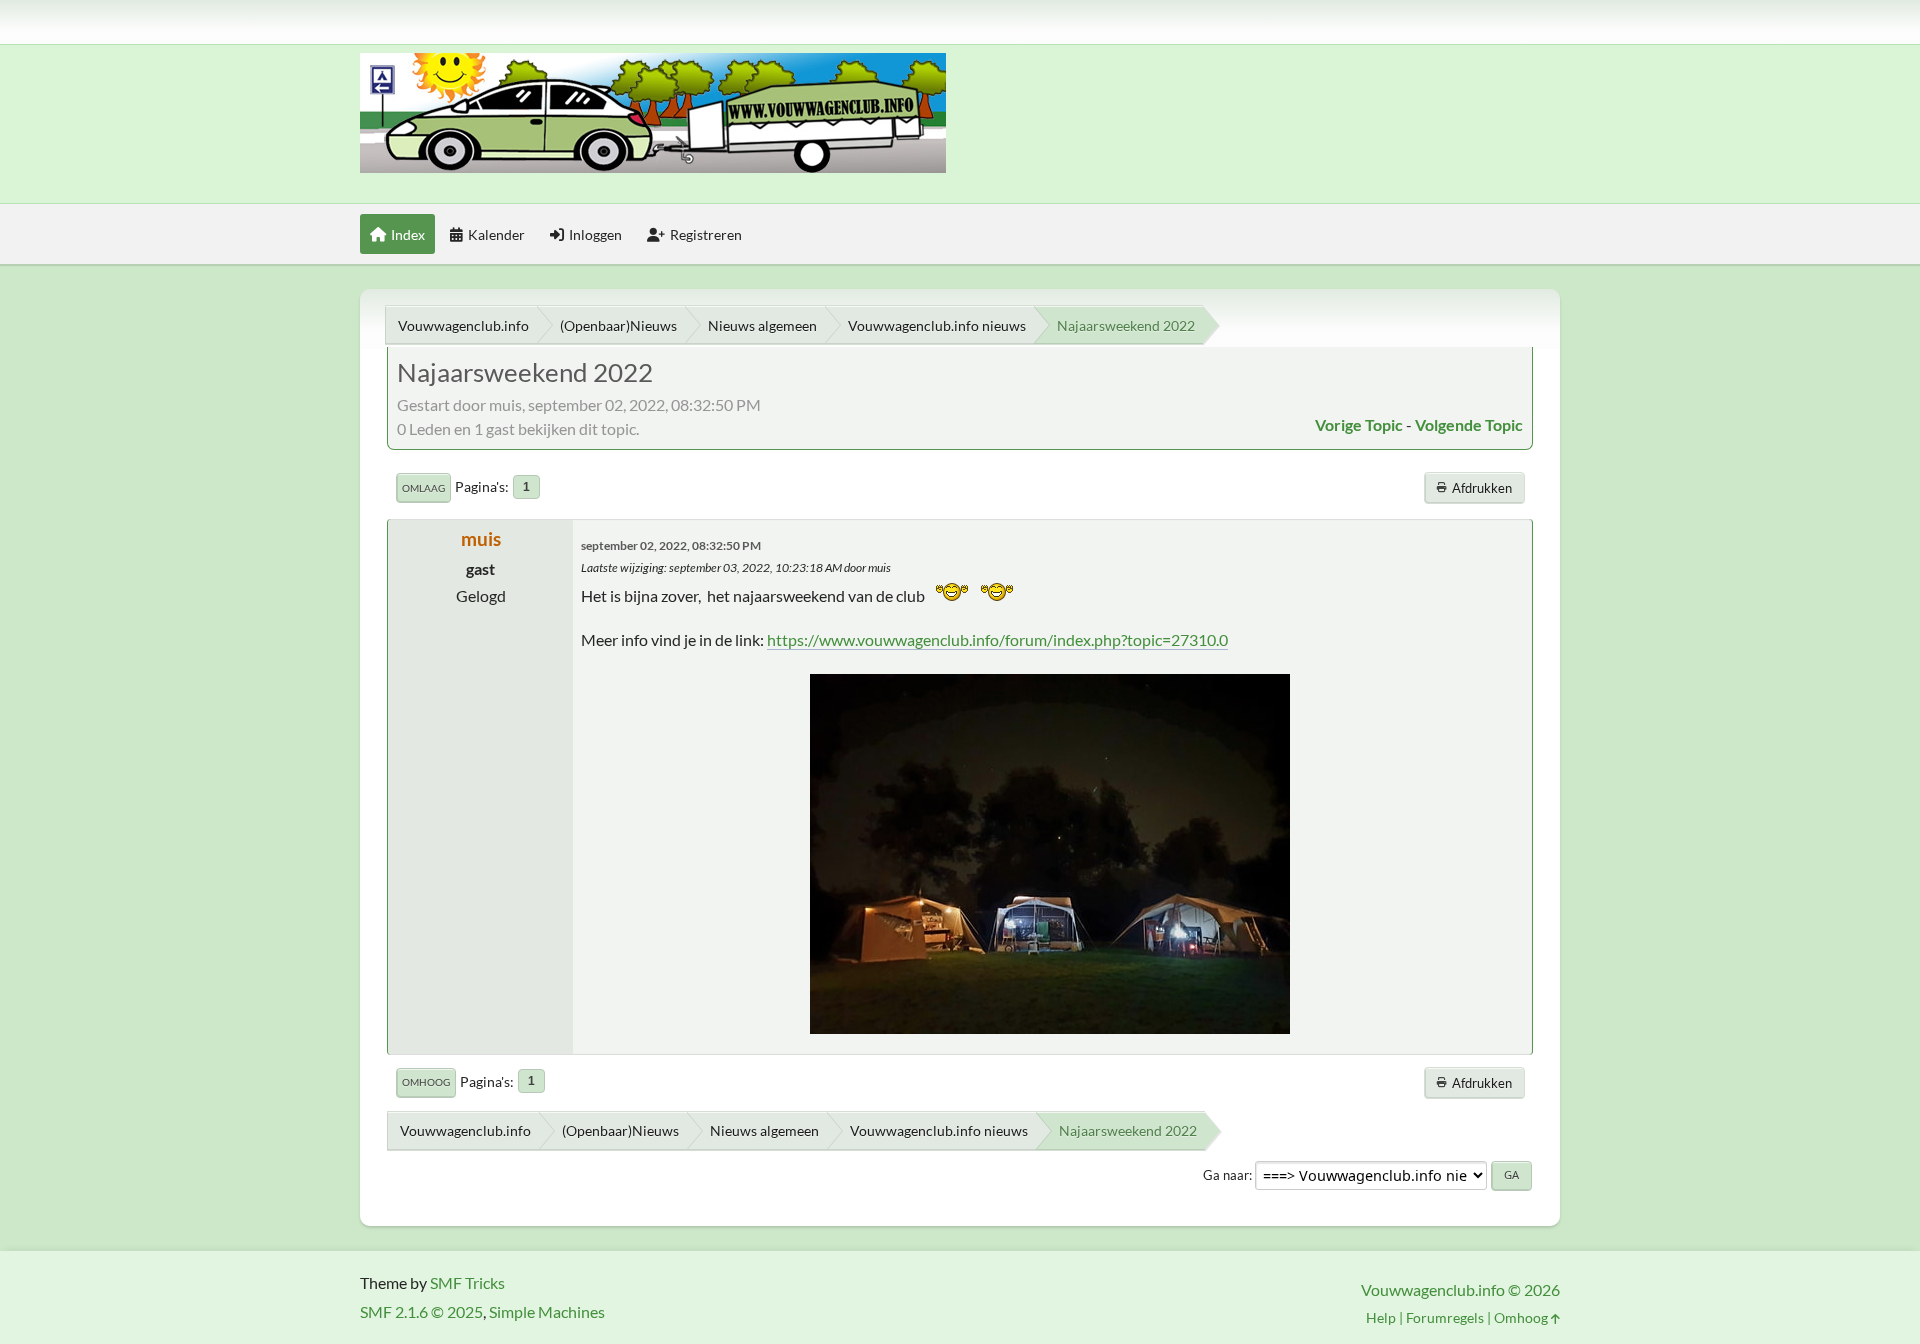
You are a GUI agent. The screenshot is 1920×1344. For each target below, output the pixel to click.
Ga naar (1226, 1175)
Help (1381, 1317)
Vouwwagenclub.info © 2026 (1460, 1289)
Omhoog (426, 1082)
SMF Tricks (467, 1282)
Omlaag (423, 488)
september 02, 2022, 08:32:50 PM (671, 545)
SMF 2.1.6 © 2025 (421, 1311)
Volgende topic (1469, 424)
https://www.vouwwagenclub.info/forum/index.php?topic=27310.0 (997, 639)
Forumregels (1445, 1317)
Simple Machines (547, 1311)
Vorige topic (1359, 424)
